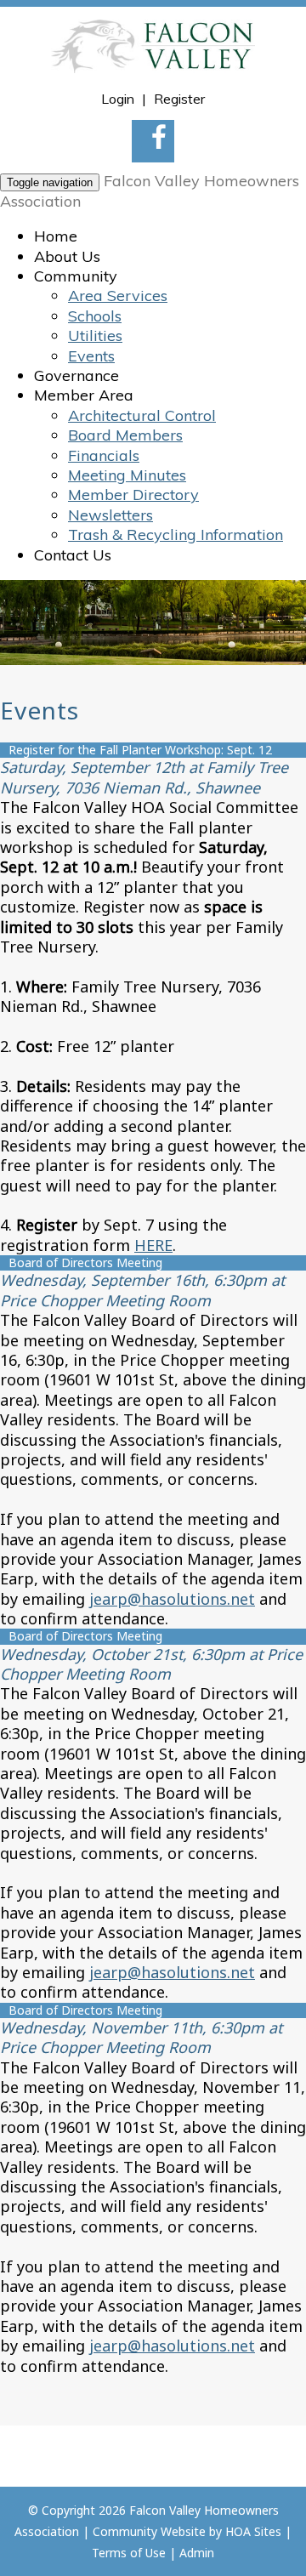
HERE (153, 1245)
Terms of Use (129, 2553)
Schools (95, 316)
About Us (67, 256)
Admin (197, 2553)
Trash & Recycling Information (176, 535)
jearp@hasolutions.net (172, 1599)
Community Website (149, 2531)
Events (91, 356)
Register (179, 99)
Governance (76, 375)
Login (118, 99)
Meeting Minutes (127, 475)
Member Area (84, 395)
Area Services (118, 296)
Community (76, 276)
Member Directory (133, 495)
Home (56, 236)
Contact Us (73, 555)
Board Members (125, 435)
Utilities (95, 336)
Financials (104, 455)
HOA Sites (253, 2531)
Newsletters (110, 515)
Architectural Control (142, 415)
